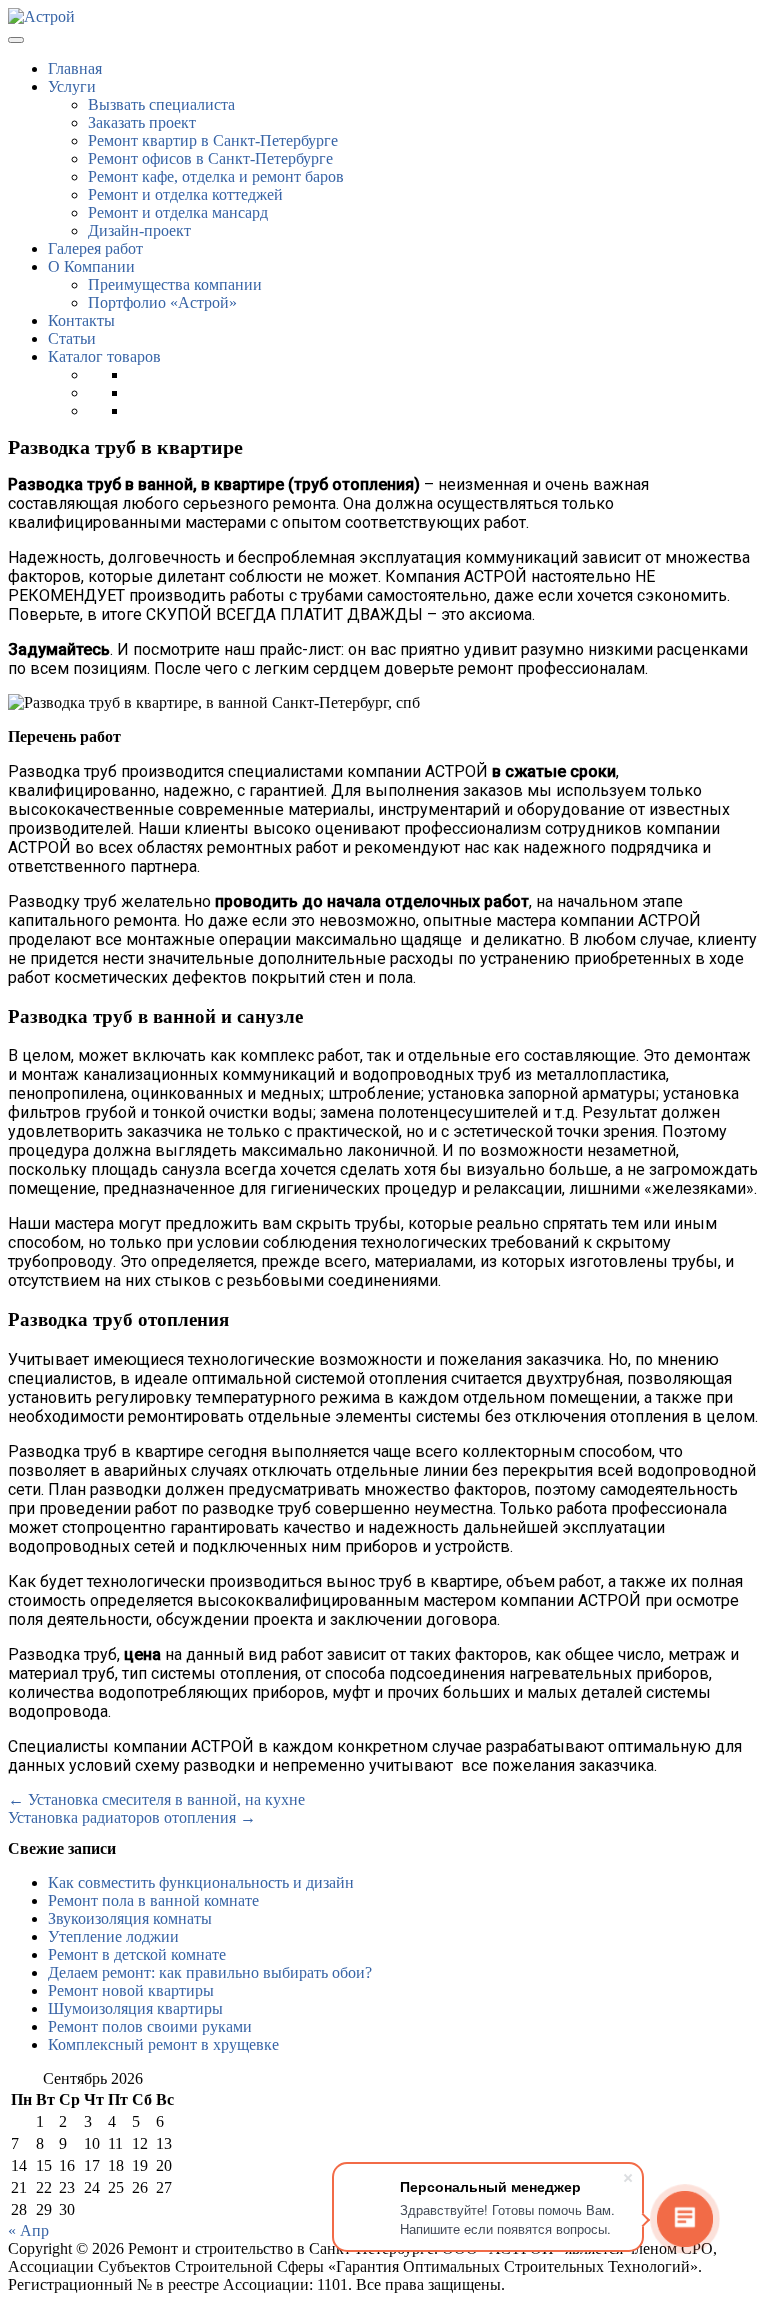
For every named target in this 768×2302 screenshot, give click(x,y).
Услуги (72, 86)
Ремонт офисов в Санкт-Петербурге (210, 158)
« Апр (28, 2230)
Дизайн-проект (139, 230)
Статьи (72, 338)
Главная (75, 68)
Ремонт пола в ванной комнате (153, 1900)
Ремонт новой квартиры (131, 1990)
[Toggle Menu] (16, 40)
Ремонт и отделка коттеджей (185, 194)
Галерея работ (95, 248)
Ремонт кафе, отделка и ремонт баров (216, 176)
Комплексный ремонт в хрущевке (163, 2044)
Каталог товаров (104, 356)
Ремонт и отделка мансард (178, 212)
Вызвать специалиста (161, 104)
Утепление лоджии (113, 1936)
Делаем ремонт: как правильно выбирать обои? (210, 1972)
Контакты (81, 320)
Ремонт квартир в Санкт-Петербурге (213, 140)
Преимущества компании (175, 284)
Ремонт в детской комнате (137, 1954)
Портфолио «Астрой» (162, 302)
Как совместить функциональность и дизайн (201, 1882)
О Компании (91, 266)
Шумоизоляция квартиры (135, 2008)
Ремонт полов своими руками (150, 2026)
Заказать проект (142, 122)
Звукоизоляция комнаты (130, 1918)
